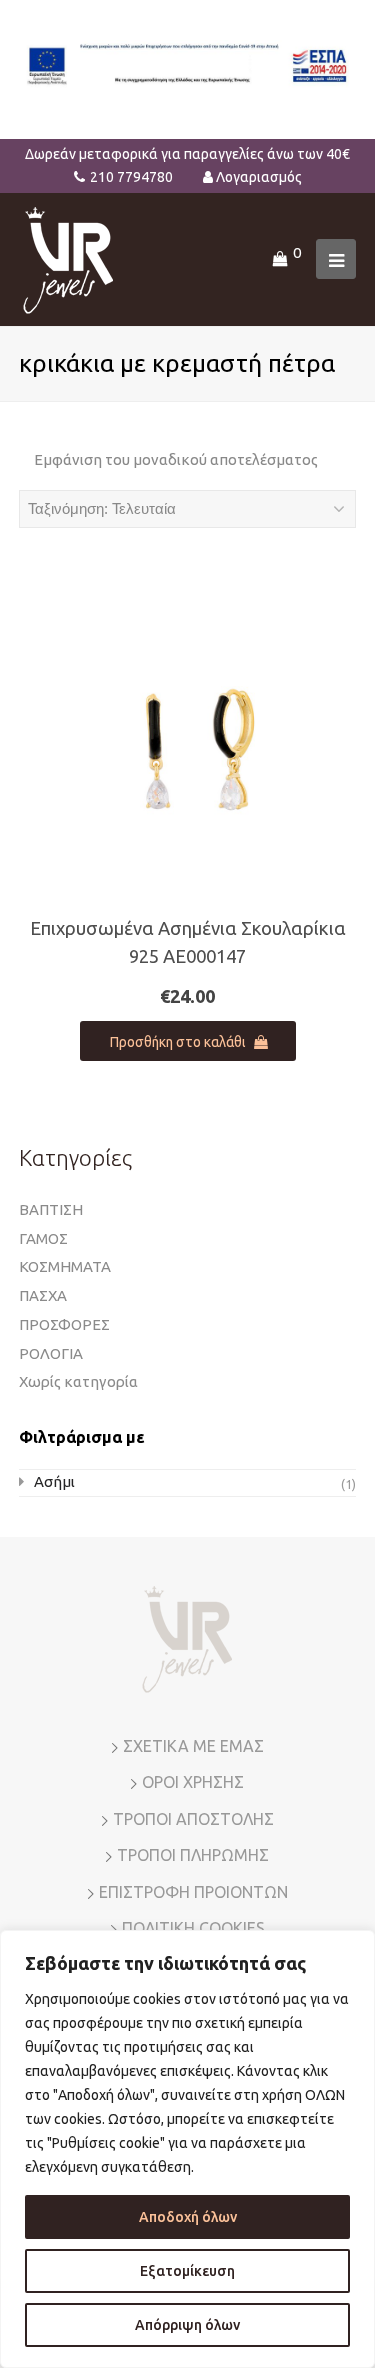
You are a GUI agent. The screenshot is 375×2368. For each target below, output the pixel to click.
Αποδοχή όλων (188, 2217)
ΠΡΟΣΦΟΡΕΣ (64, 1324)
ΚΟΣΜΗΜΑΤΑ (65, 1266)
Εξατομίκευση (187, 2271)
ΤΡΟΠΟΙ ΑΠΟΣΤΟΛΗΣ (193, 1819)
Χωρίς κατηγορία (78, 1381)
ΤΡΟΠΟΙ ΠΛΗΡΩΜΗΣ (193, 1855)
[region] (187, 2149)
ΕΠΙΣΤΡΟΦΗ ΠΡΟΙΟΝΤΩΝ (193, 1892)
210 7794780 (131, 177)
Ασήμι (54, 1481)
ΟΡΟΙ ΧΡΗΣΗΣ (193, 1782)
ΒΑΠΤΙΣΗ (51, 1209)
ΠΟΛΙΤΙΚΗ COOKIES (193, 1928)
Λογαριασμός (259, 177)
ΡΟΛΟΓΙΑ (51, 1353)
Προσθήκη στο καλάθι (178, 1042)
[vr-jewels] (68, 257)
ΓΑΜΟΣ (43, 1238)
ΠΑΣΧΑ (43, 1295)
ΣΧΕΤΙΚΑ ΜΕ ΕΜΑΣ (193, 1746)
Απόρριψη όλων (187, 2325)
